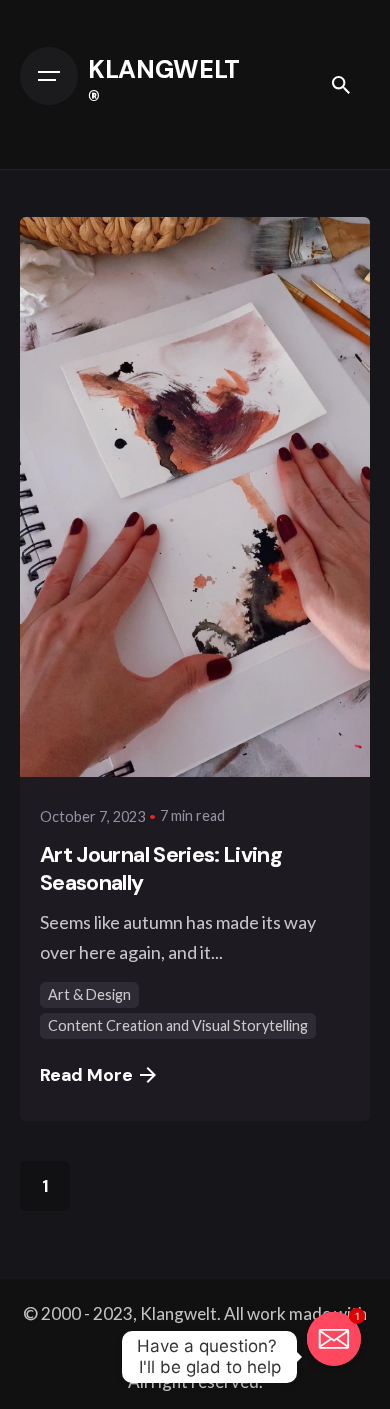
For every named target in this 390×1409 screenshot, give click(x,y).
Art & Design (89, 994)
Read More (86, 1075)
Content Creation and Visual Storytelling (178, 1025)
